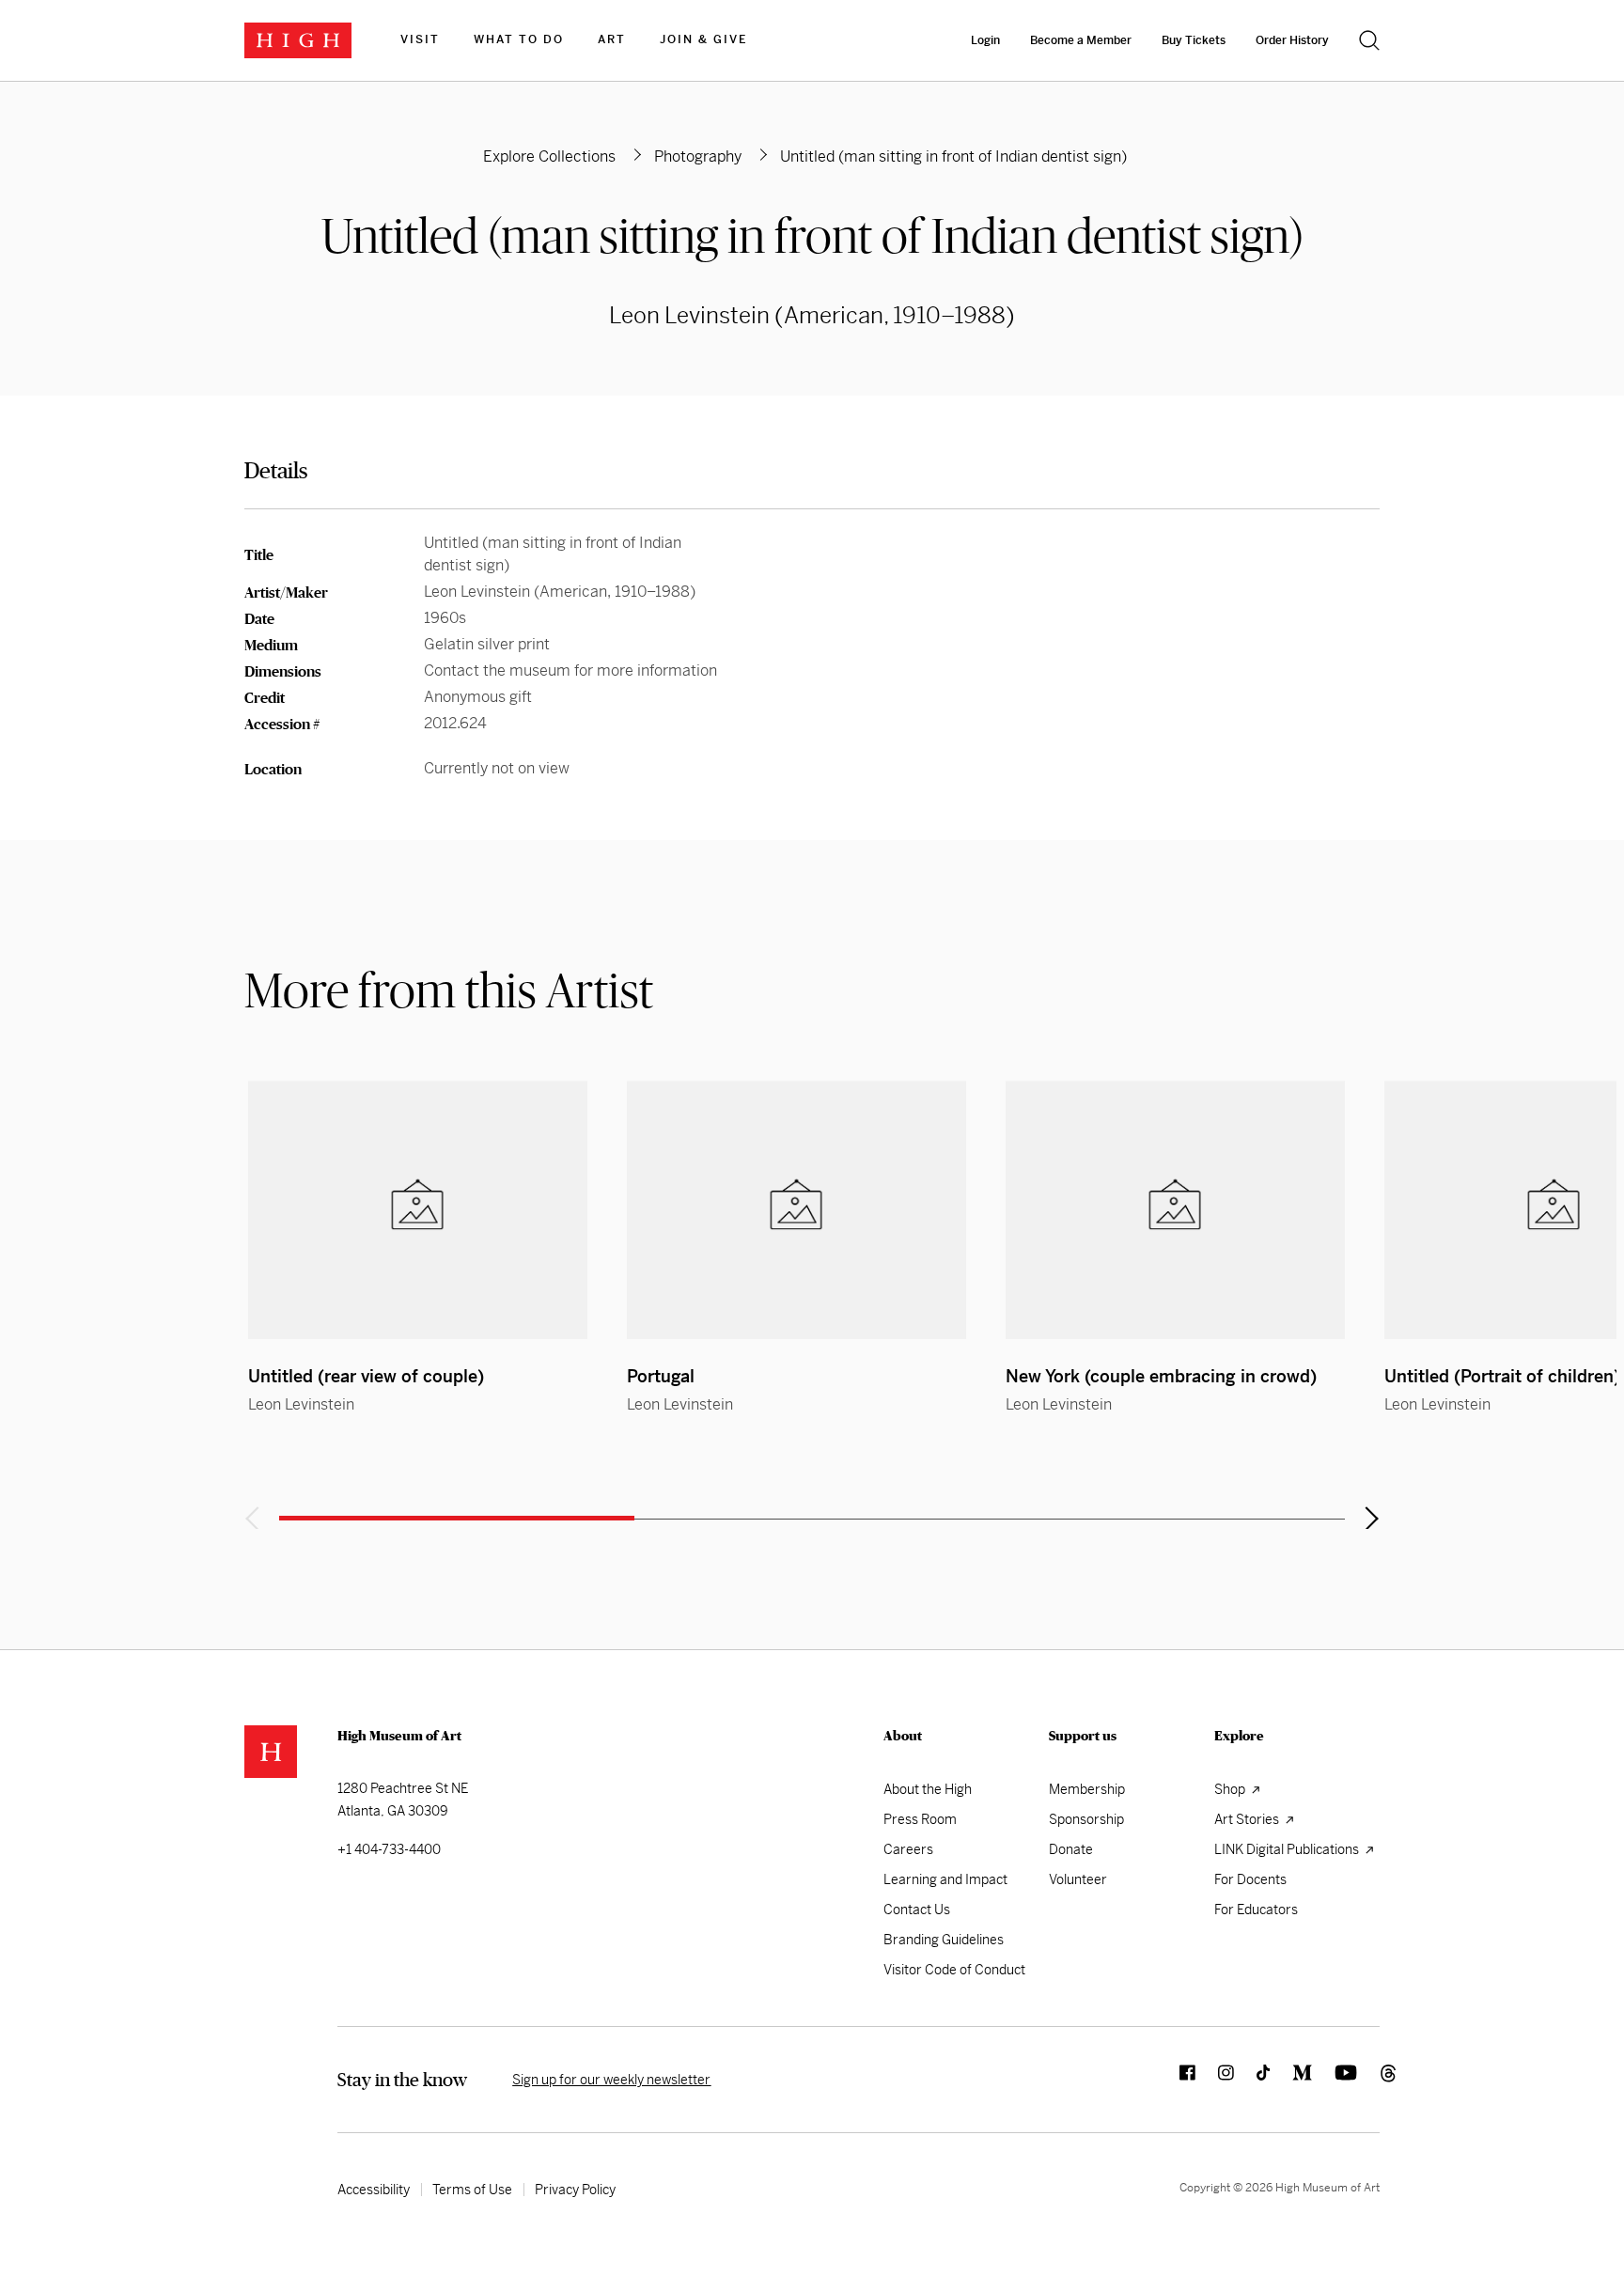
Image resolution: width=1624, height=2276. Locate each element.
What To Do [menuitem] (519, 39)
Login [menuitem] (985, 40)
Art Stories (1248, 1819)
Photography (698, 156)
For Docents (1250, 1879)
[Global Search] (1369, 40)
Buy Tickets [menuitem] (1194, 40)
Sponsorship (1086, 1819)
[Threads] (1368, 2080)
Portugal (661, 1376)
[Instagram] (1215, 2080)
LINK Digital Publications (1288, 1849)
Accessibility (374, 2190)
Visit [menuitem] (420, 39)
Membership (1087, 1789)
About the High (928, 1789)
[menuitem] (420, 40)
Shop (1231, 1789)
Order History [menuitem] (1292, 40)
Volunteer (1078, 1879)
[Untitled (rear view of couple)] (418, 1210)
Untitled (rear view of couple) (366, 1376)
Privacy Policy (575, 2190)
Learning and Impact (945, 1879)
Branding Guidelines (944, 1940)
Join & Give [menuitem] (703, 39)
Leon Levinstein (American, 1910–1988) (812, 316)
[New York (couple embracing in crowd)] (1175, 1210)
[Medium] (1291, 2080)
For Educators (1256, 1910)
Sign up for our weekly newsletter (611, 2080)
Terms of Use (472, 2190)
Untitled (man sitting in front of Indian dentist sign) (812, 235)
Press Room (920, 1819)
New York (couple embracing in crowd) (1161, 1376)
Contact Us (917, 1910)
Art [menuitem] (612, 39)
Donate (1071, 1849)
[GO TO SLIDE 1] (457, 1518)
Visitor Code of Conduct (954, 1970)
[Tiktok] (1252, 2080)
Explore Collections (549, 156)
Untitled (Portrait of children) (1502, 1376)
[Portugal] (796, 1210)
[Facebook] (1176, 2080)
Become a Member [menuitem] (1081, 40)
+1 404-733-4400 (389, 1849)
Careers (908, 1849)
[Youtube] (1335, 2080)
